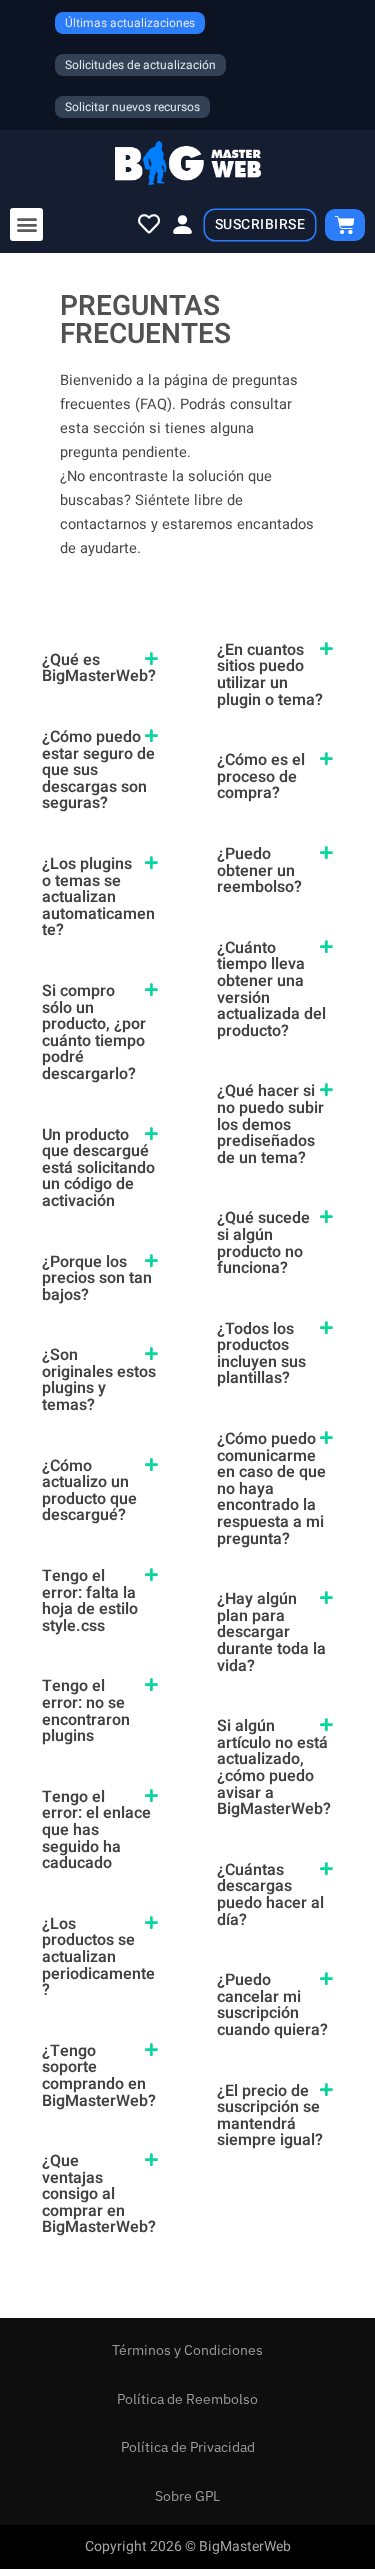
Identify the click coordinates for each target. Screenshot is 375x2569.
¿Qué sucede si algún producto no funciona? (263, 1243)
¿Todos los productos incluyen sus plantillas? (261, 1354)
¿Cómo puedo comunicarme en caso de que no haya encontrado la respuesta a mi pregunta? (271, 1489)
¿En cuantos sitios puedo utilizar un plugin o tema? (270, 675)
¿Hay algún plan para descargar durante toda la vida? (271, 1632)
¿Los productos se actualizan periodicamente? (98, 1957)
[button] (26, 224)
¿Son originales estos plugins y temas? (99, 1380)
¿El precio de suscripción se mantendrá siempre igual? (270, 2116)
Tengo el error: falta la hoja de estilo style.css (90, 1601)
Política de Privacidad (188, 2447)
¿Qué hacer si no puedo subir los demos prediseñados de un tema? (270, 1124)
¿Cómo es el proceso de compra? (261, 776)
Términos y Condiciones (187, 2350)
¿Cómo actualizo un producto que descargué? (89, 1491)
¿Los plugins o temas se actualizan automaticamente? (98, 897)
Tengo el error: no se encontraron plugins (86, 1711)
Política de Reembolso (187, 2399)
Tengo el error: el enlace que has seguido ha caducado (96, 1830)
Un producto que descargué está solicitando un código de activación (98, 1168)
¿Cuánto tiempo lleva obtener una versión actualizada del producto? (271, 989)
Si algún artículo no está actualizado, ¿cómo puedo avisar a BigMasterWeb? (274, 1767)
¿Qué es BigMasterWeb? (99, 668)
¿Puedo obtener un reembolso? (259, 870)
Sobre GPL (187, 2496)
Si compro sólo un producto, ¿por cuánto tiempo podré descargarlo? (94, 1032)
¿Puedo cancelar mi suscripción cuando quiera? (272, 2005)
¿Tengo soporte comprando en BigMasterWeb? (99, 2076)
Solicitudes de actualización (140, 65)
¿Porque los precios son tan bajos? (97, 1278)
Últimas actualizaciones (130, 23)
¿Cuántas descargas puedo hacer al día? (270, 1895)
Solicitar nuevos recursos (132, 107)
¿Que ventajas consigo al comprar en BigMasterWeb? (99, 2194)
